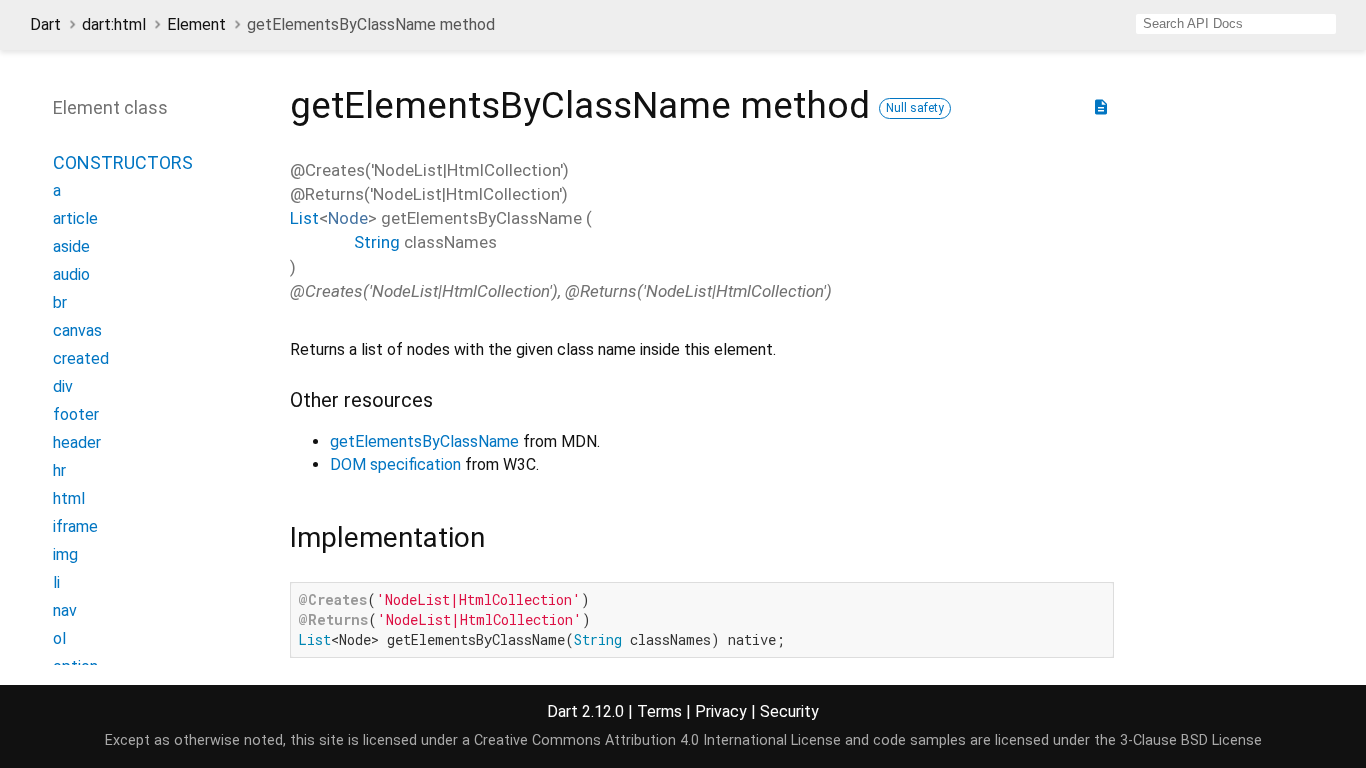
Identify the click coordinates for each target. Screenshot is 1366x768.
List (304, 218)
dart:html (114, 24)
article (75, 218)
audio (71, 274)
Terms (659, 711)
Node (348, 218)
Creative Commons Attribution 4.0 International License (657, 740)
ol (59, 638)
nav (65, 610)
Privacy (721, 711)
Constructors (123, 162)
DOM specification (395, 464)
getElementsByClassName (424, 441)
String (377, 242)
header (77, 442)
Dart (45, 24)
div (63, 386)
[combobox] (1236, 24)
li (56, 582)
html (69, 498)
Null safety (915, 108)
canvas (77, 330)
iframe (75, 526)
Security (789, 711)
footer (76, 414)
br (60, 302)
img (65, 554)
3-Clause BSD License (1191, 740)
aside (71, 246)
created (81, 358)
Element (196, 24)
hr (59, 470)
